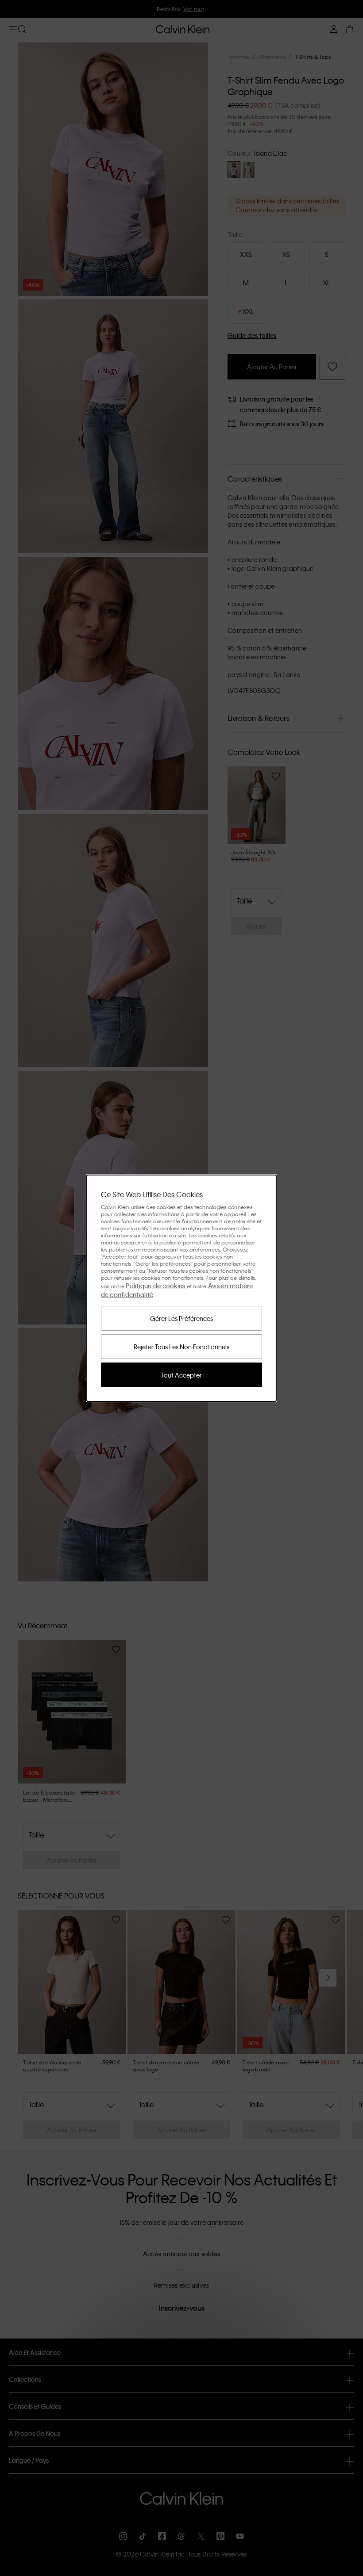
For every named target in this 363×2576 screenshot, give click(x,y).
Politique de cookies (156, 1286)
